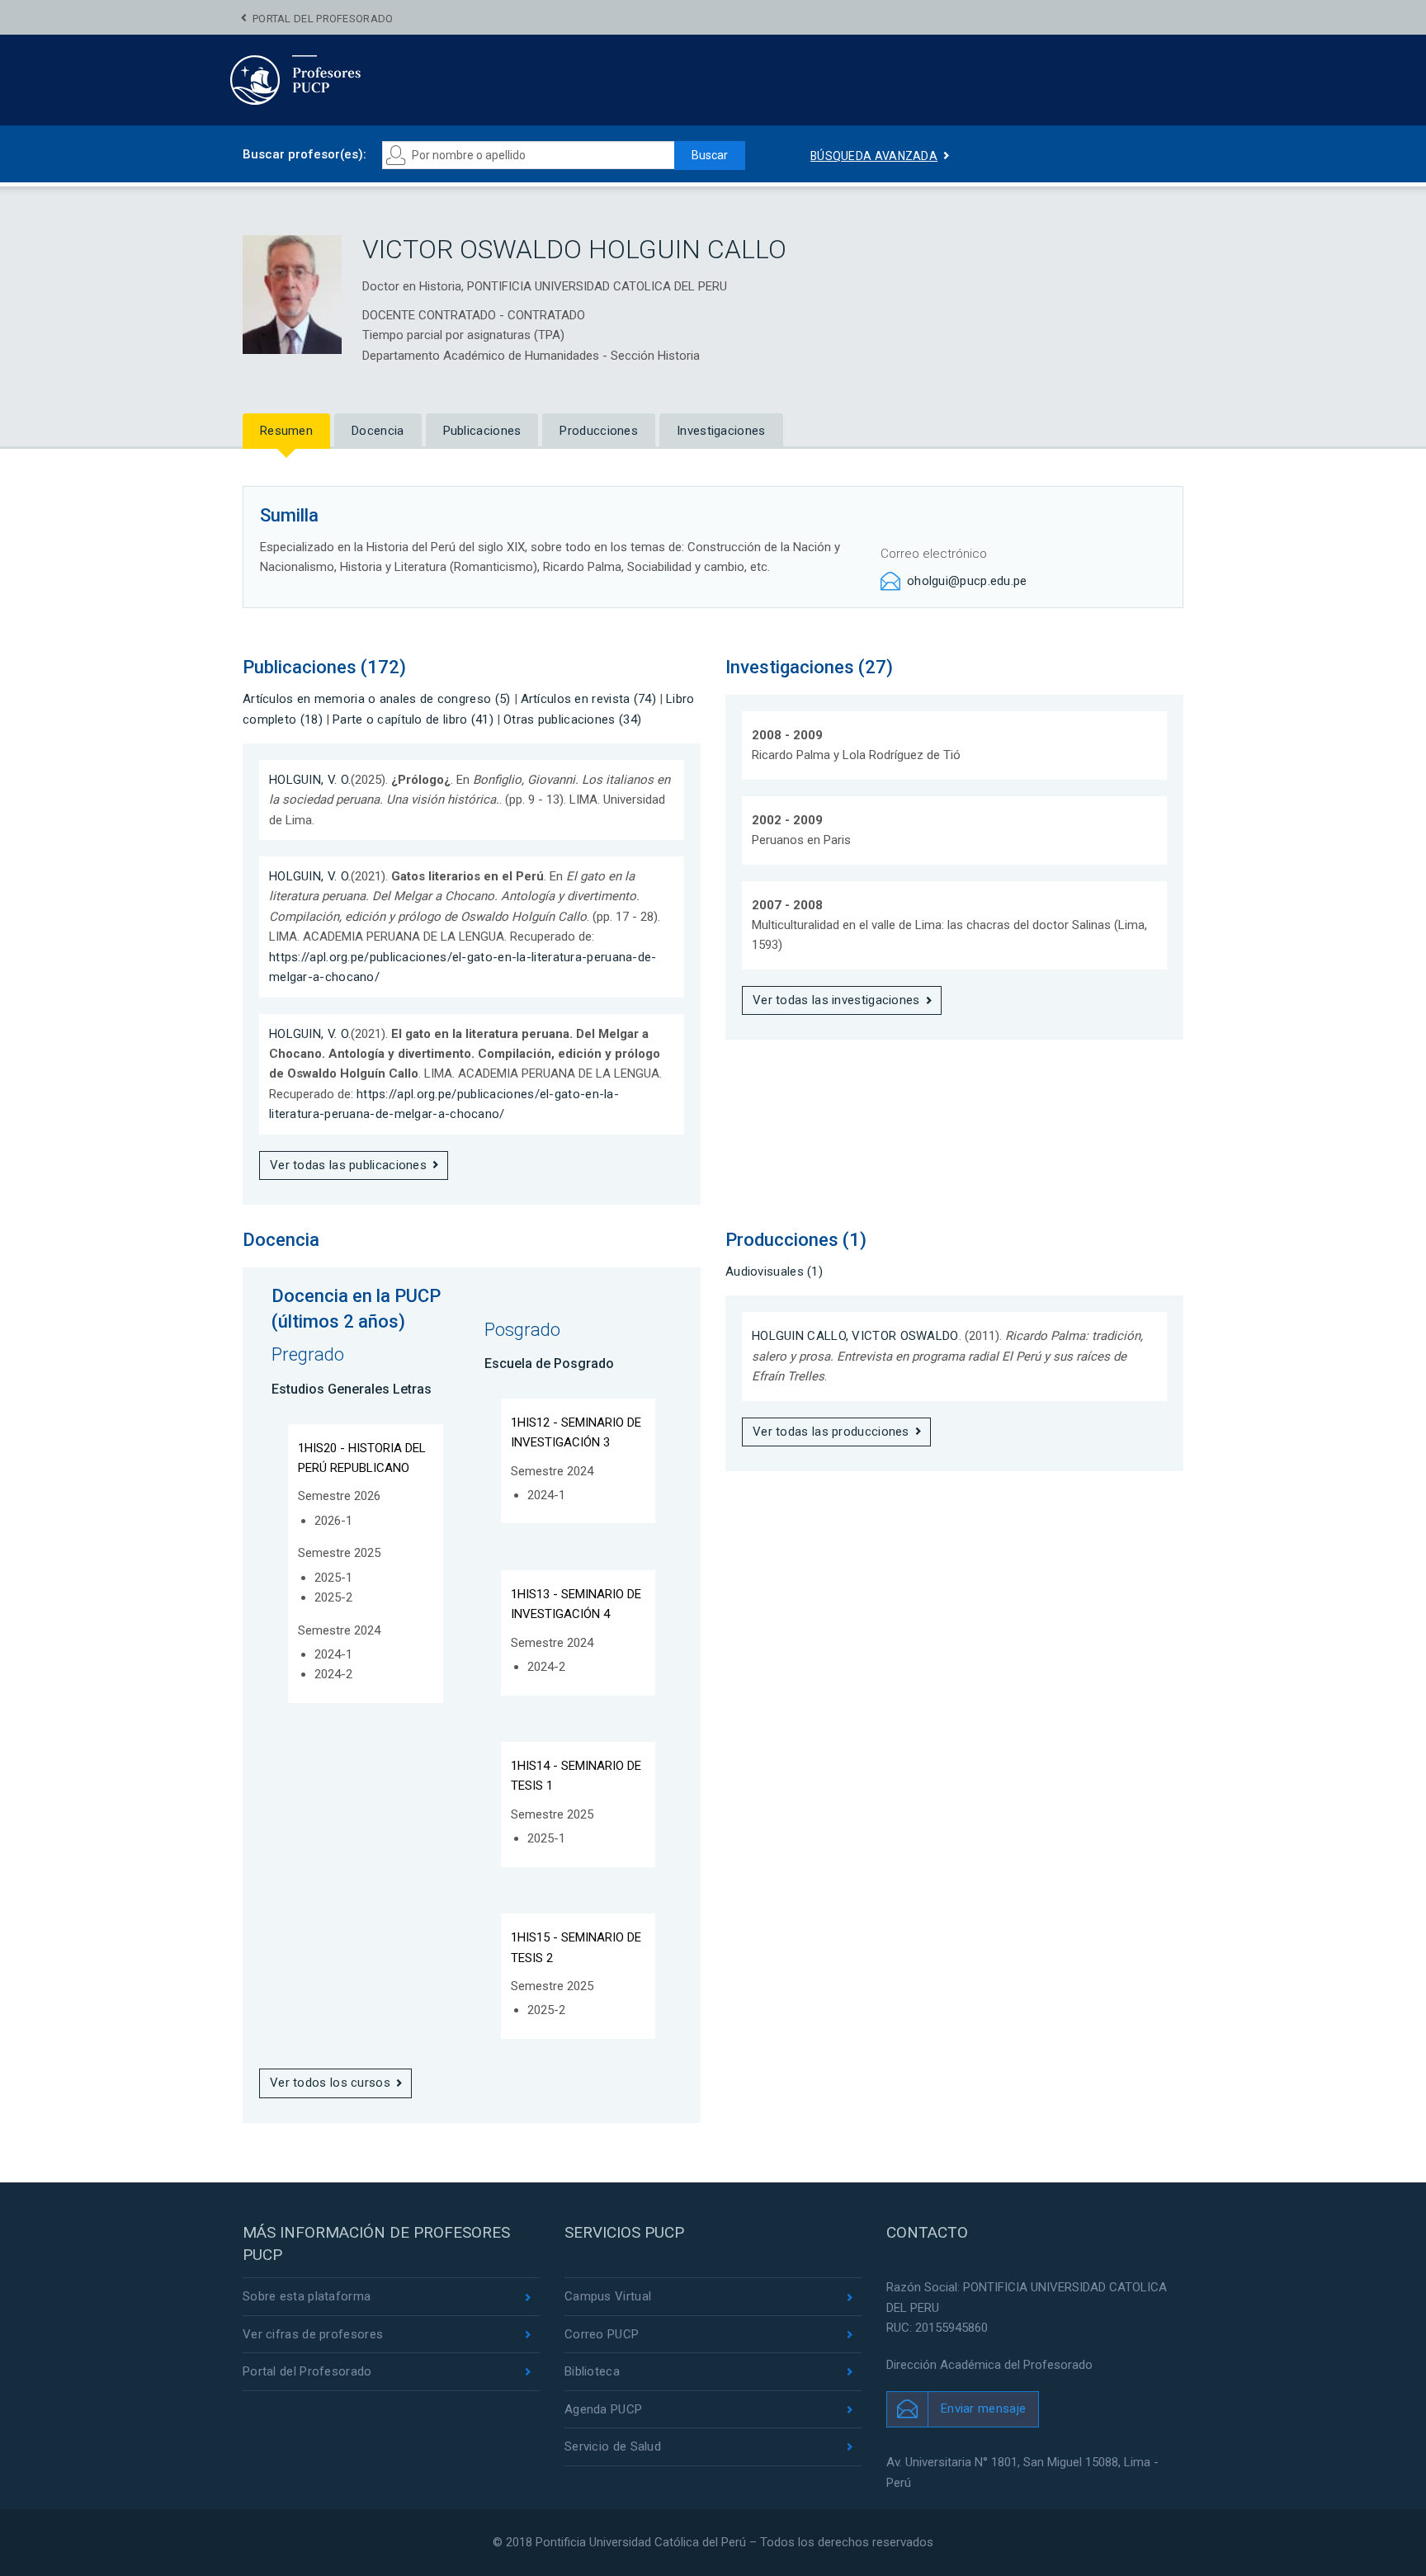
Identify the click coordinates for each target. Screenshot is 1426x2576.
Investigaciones (721, 431)
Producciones (599, 431)
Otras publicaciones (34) (572, 719)
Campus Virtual (608, 2296)
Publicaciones (482, 431)
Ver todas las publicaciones (348, 1165)
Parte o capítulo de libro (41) (413, 719)
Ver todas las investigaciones (836, 1000)
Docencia (378, 431)
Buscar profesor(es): (305, 154)
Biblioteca (592, 2371)
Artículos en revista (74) (589, 699)
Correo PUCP (602, 2334)
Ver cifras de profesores (313, 2334)
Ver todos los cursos (330, 2083)
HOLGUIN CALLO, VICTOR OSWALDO (855, 1336)
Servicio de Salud (613, 2446)
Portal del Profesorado (323, 19)
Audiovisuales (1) (774, 1271)
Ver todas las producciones (831, 1432)
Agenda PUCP (603, 2409)
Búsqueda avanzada (874, 156)
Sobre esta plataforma (307, 2296)
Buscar (710, 155)
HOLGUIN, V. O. (310, 780)
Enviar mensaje (983, 2409)
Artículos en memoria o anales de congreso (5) (377, 699)
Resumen (286, 431)
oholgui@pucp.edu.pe (967, 581)
